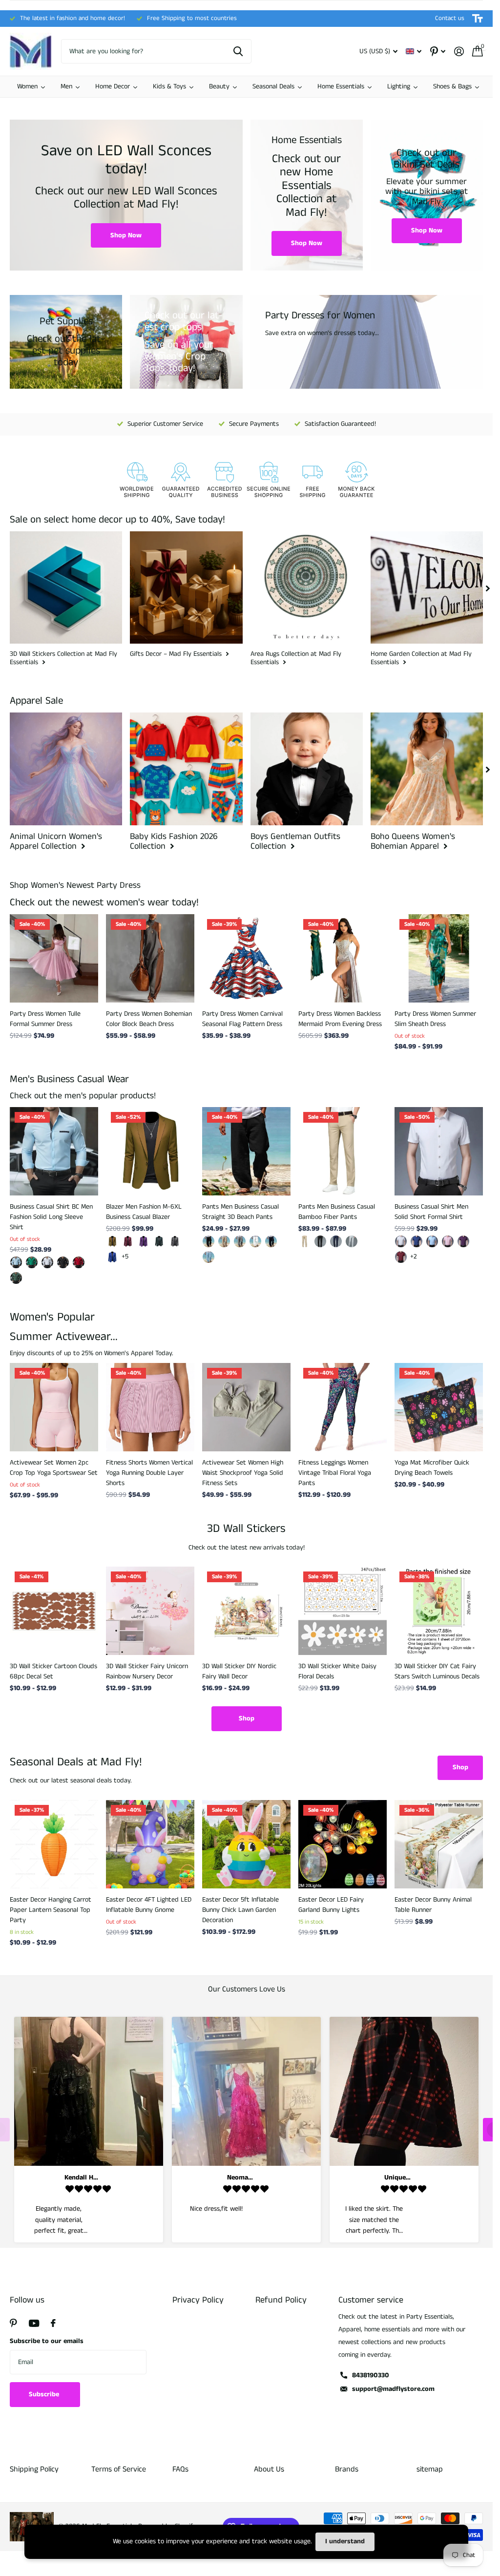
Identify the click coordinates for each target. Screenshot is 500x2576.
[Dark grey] (175, 1241)
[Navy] (271, 1241)
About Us (269, 2469)
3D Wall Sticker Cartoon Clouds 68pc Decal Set (53, 1671)
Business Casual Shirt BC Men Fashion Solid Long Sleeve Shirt (51, 1217)
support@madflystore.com (393, 2389)
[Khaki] (112, 1241)
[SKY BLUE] (208, 1257)
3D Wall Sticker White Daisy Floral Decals (337, 1671)
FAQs (180, 2469)
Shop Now (126, 235)
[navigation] (488, 587)
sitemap (430, 2469)
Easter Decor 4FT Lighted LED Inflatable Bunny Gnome (149, 1905)
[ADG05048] (79, 1262)
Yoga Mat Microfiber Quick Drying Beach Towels (432, 1468)
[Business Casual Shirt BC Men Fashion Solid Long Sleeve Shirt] (54, 1151)
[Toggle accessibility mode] (478, 19)
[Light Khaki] (224, 1241)
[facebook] (53, 2323)
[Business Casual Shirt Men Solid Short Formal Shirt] (439, 1151)
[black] (208, 1241)
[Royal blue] (112, 1257)
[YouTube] (34, 2323)
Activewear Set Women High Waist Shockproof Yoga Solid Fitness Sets (243, 1473)
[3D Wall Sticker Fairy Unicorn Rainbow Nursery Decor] (150, 1611)
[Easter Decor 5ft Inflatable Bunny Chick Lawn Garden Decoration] (246, 1844)
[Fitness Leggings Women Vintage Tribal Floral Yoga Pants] (343, 1407)
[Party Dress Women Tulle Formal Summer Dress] (54, 958)
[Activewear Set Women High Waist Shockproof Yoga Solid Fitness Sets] (246, 1407)
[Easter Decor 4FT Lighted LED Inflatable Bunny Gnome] (150, 1844)
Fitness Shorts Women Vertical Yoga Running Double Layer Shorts (149, 1473)
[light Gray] (352, 1241)
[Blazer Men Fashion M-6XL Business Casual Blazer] (150, 1151)
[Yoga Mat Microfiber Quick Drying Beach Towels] (439, 1407)
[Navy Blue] (336, 1241)
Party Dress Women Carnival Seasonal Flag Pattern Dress (242, 1019)
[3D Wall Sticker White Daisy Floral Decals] (343, 1611)
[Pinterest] (13, 2323)
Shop (247, 1718)
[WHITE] (255, 1241)
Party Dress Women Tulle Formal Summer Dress (45, 1019)
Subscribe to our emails (47, 2341)
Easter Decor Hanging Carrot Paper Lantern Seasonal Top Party (51, 1910)
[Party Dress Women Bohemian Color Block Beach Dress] (150, 958)
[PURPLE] (463, 1241)
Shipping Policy (34, 2469)
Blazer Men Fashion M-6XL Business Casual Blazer (144, 1212)
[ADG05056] (63, 1262)
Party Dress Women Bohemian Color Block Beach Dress (149, 1019)
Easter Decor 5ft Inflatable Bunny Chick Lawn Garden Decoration (240, 1910)
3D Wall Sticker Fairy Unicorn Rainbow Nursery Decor (147, 1671)
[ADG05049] (16, 1278)
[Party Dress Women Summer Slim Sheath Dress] (439, 958)
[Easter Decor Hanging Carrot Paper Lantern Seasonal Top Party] (54, 1844)
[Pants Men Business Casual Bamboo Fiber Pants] (343, 1151)
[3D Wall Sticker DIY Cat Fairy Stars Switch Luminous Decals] (439, 1611)
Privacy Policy (198, 2300)
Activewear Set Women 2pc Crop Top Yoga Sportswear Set (54, 1468)
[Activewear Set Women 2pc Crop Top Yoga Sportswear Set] (54, 1407)
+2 (414, 1257)
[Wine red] (128, 1241)
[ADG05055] (47, 1262)
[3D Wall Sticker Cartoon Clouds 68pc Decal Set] (54, 1611)
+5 (125, 1257)
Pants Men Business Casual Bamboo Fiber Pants (337, 1212)
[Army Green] (159, 1241)
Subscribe (45, 2394)
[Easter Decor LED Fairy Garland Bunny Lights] (343, 1844)
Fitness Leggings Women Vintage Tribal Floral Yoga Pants (335, 1473)
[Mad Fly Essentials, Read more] (438, 52)
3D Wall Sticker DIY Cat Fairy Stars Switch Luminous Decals (437, 1671)
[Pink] (448, 1241)
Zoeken (238, 51)
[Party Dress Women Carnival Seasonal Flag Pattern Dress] (246, 958)
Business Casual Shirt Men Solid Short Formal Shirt (431, 1212)
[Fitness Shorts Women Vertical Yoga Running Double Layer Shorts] (150, 1407)
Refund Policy (281, 2300)
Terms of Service (119, 2469)
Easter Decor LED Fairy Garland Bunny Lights (331, 1905)
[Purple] (144, 1241)
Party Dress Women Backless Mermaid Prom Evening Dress (340, 1019)
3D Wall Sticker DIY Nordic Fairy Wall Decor (239, 1671)
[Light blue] (432, 1241)
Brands (347, 2469)
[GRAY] (240, 1241)
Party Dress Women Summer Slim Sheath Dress (435, 1019)
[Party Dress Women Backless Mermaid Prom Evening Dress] (343, 958)
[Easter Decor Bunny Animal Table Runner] (439, 1844)
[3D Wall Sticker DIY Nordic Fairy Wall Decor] (246, 1611)
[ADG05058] (32, 1262)
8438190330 (371, 2375)
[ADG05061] (16, 1262)
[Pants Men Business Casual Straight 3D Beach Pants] (246, 1151)
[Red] (401, 1257)
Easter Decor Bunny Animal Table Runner (433, 1905)
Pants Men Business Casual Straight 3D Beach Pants (240, 1212)
